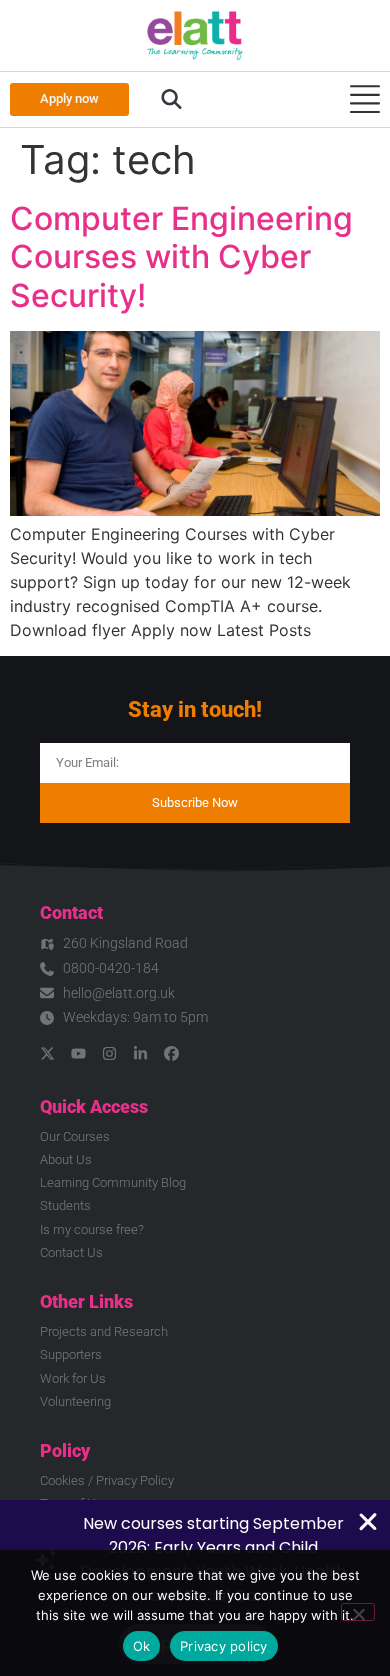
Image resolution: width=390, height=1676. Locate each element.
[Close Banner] (368, 1522)
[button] (171, 100)
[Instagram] (109, 1053)
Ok (142, 1646)
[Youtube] (78, 1053)
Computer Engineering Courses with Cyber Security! (181, 257)
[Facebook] (171, 1053)
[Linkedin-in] (140, 1053)
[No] (358, 1612)
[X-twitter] (47, 1053)
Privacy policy (224, 1646)
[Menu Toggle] (365, 99)
